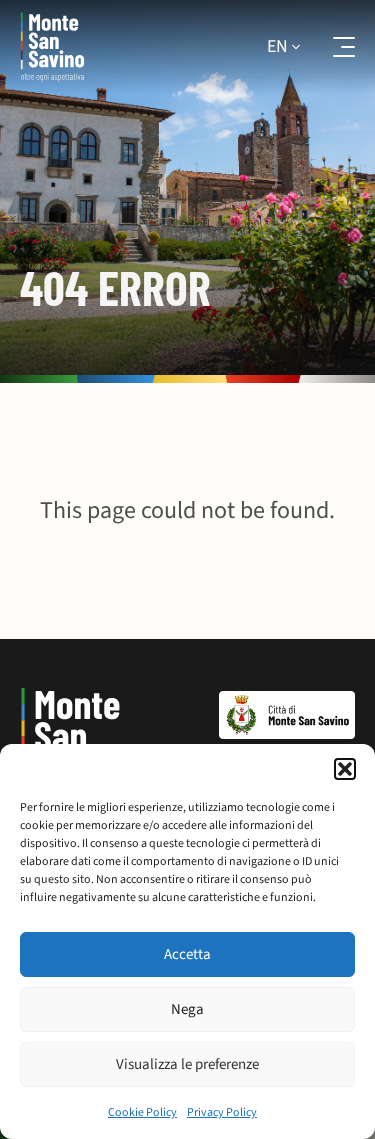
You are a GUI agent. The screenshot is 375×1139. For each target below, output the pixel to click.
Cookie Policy (142, 1112)
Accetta (187, 954)
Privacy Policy (222, 1112)
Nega (187, 1009)
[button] (345, 769)
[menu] (331, 47)
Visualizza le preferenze (187, 1064)
